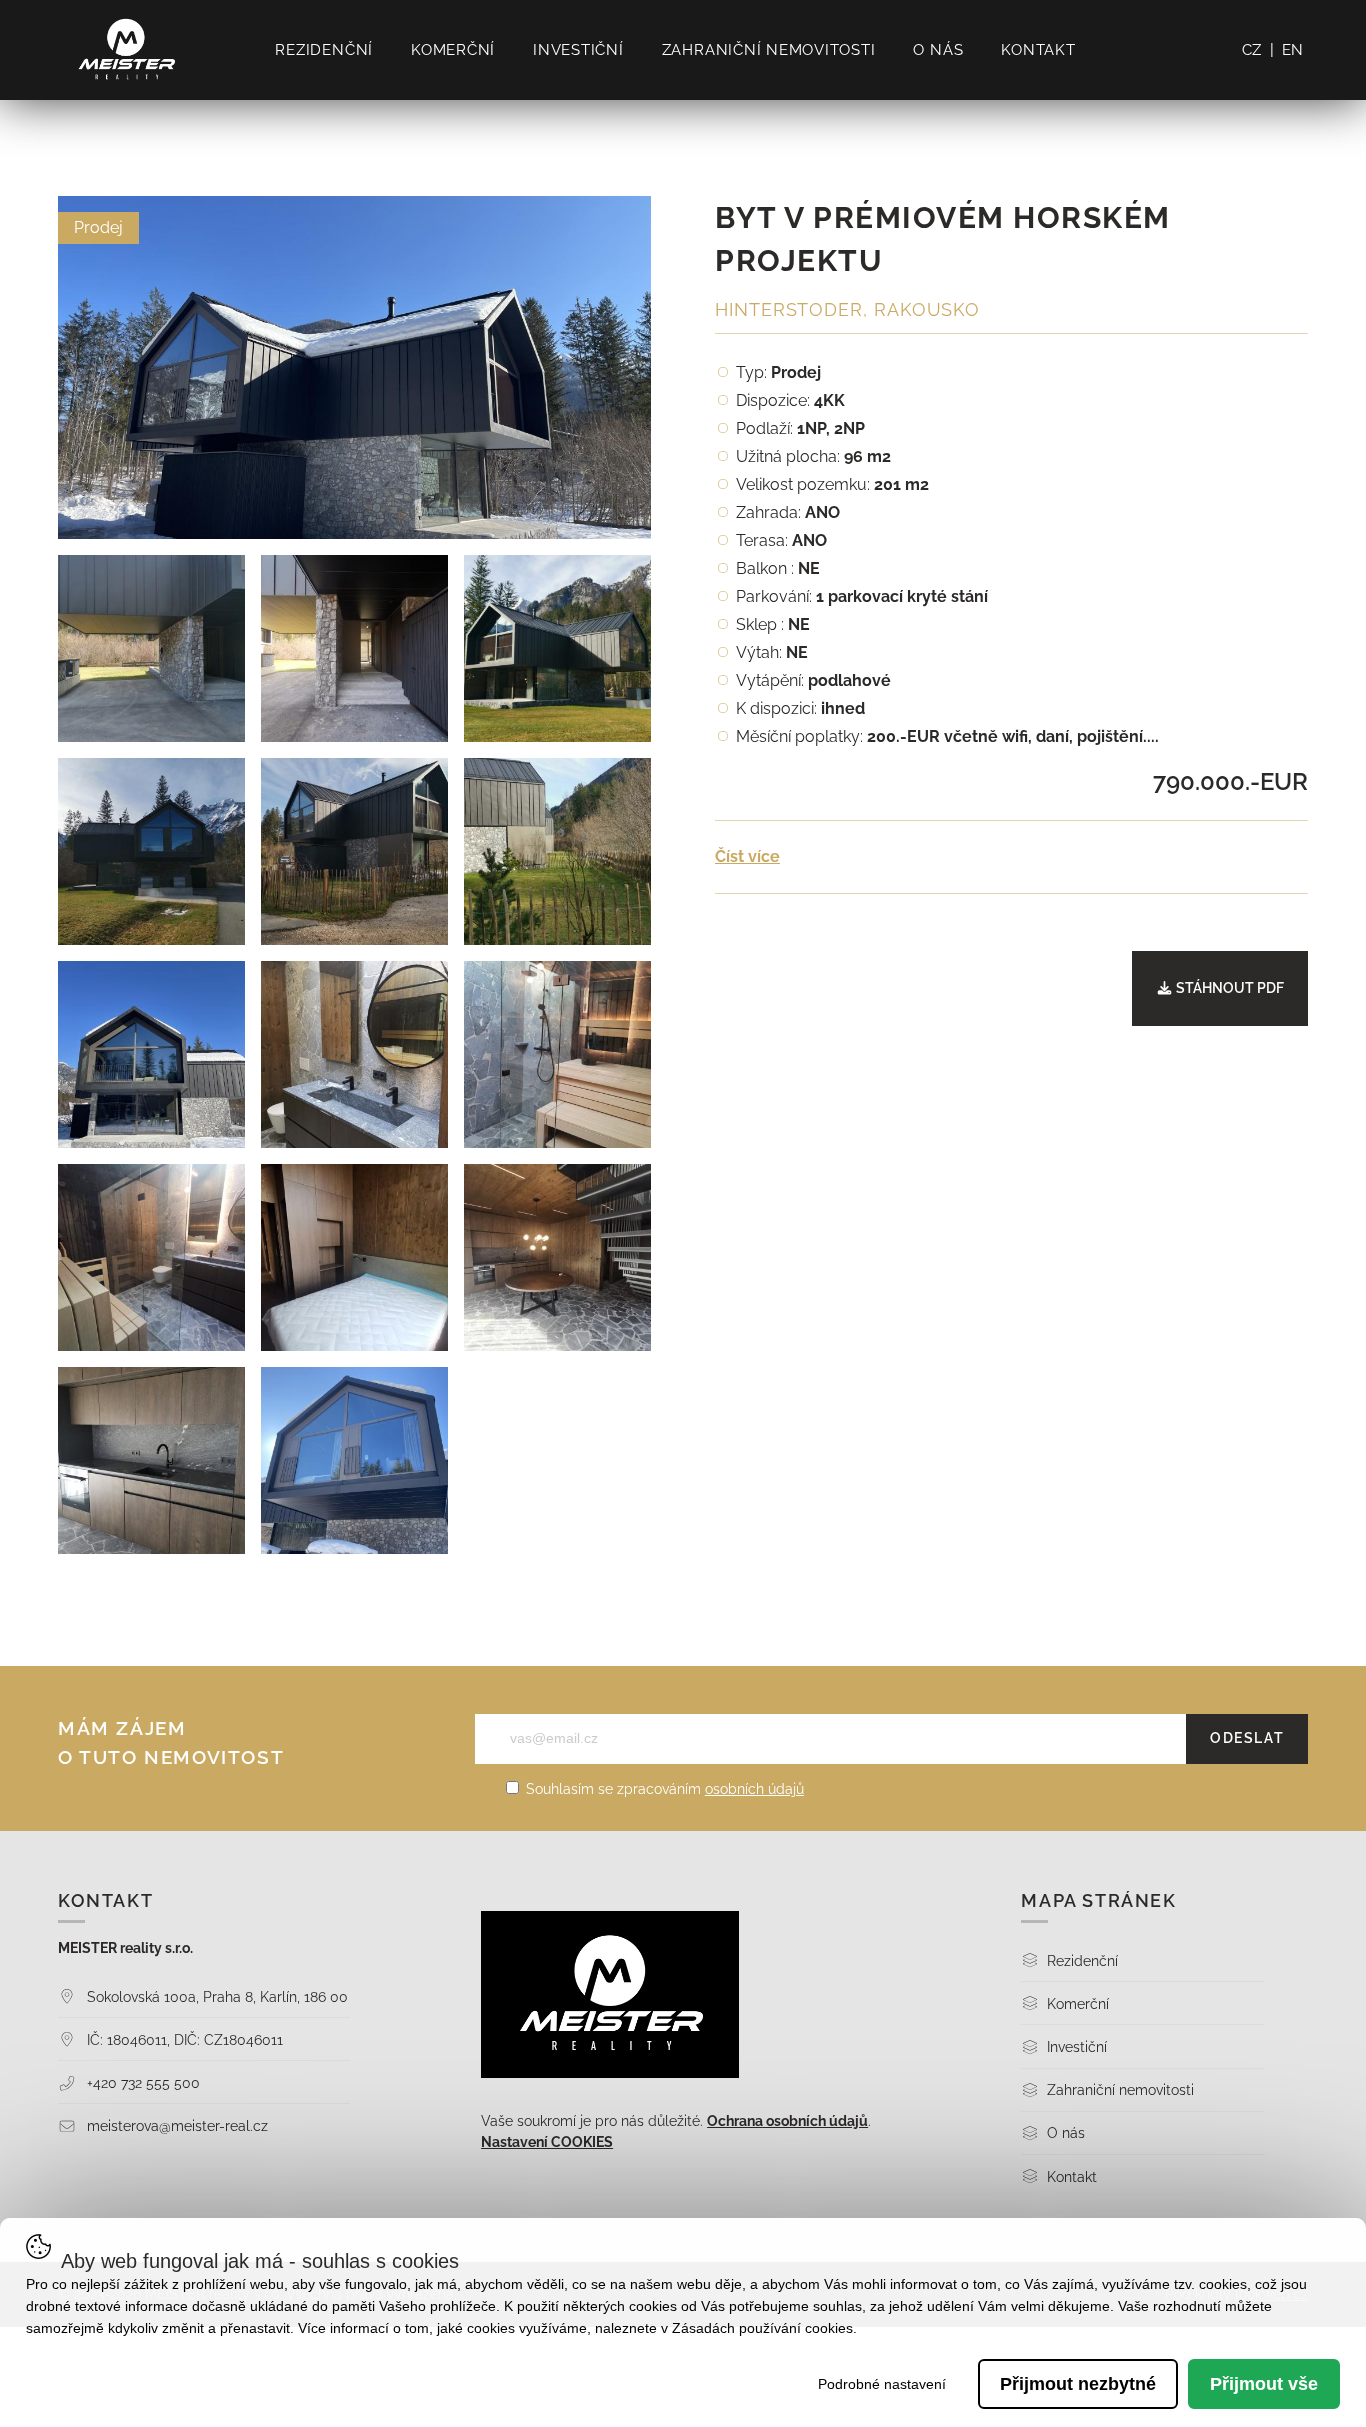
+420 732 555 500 (141, 2082)
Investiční (578, 50)
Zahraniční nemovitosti (769, 50)
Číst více (747, 856)
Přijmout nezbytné (1078, 2384)
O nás (938, 50)
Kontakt (1038, 50)
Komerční (453, 50)
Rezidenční (324, 50)
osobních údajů (754, 1789)
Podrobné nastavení (882, 2384)
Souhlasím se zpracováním (663, 1789)
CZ (1252, 50)
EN (1293, 50)
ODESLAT (1247, 1738)
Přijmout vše (1264, 2384)
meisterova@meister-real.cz (175, 2125)
